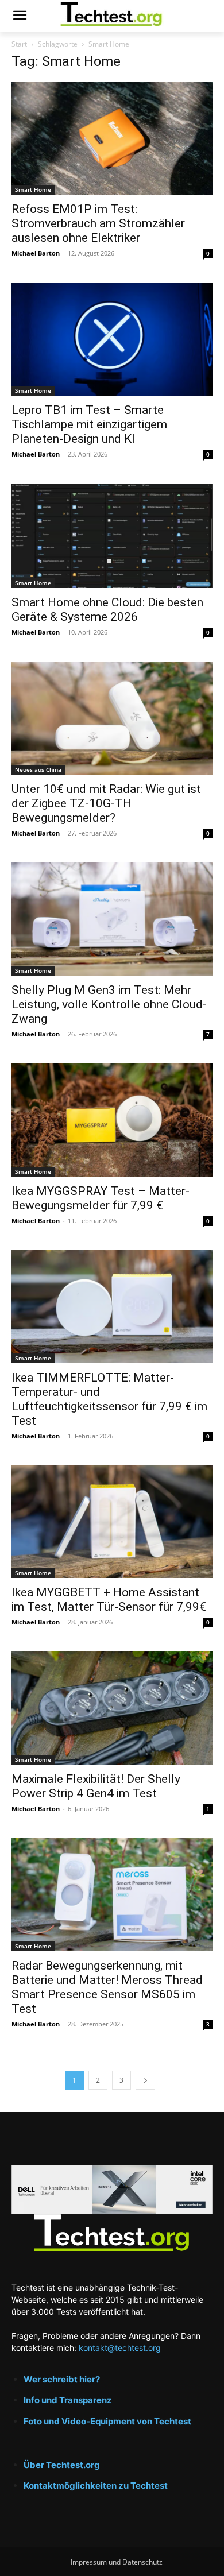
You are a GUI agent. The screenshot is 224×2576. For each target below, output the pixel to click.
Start (19, 44)
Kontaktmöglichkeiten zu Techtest (96, 2486)
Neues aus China (38, 769)
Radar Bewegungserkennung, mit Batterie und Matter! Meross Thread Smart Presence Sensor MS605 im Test (107, 1987)
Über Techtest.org (62, 2465)
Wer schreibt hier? (62, 2379)
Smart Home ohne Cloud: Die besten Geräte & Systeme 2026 (107, 610)
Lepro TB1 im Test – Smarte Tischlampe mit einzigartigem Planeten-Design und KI (89, 424)
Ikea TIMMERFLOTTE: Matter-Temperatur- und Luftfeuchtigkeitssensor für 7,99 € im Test (109, 1399)
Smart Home (33, 189)
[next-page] (145, 2080)
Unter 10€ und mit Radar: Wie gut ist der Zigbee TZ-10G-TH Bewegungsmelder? (106, 803)
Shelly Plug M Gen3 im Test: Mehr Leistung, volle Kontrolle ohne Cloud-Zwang (109, 1004)
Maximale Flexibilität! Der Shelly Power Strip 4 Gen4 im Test (96, 1786)
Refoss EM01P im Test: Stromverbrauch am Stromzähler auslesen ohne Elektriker (98, 223)
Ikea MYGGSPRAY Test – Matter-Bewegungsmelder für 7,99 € (101, 1198)
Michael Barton (36, 253)
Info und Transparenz (68, 2400)
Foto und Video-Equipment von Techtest (107, 2421)
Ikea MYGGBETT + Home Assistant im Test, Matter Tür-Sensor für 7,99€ (109, 1600)
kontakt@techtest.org (120, 2348)
